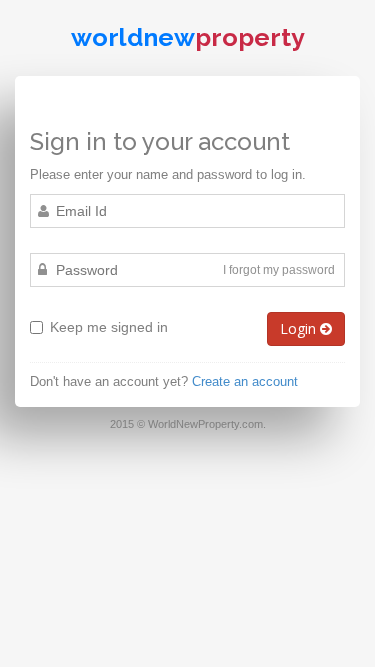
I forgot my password (279, 270)
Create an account (245, 381)
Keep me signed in (109, 327)
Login (300, 328)
